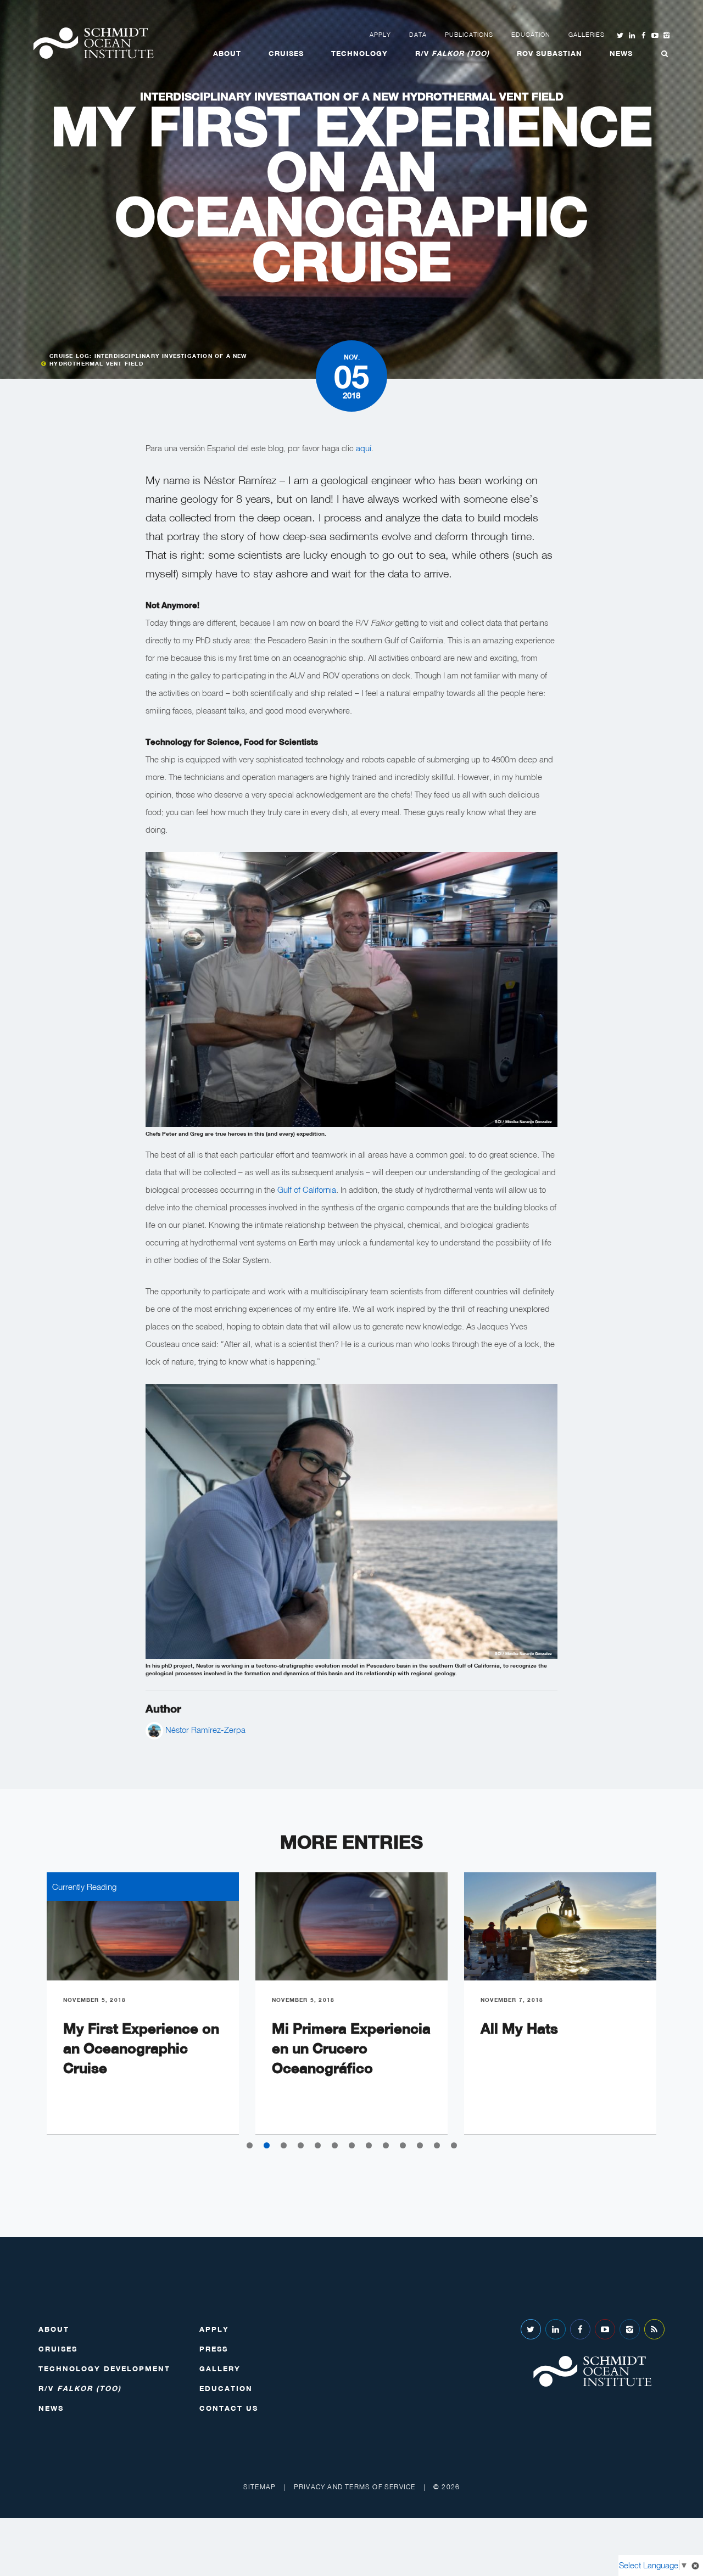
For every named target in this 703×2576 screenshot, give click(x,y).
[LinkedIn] (556, 2329)
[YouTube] (605, 2329)
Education (531, 35)
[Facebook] (580, 2329)
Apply (380, 35)
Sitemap (260, 2487)
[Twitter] (531, 2329)
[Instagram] (630, 2329)
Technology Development (104, 2369)
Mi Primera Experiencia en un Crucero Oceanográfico (351, 2048)
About (227, 53)
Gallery (220, 2369)
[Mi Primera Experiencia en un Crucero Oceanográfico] (351, 1926)
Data (418, 35)
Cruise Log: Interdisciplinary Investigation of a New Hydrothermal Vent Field (148, 360)
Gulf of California (307, 1189)
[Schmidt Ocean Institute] (93, 43)
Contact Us (229, 2408)
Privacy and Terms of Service (355, 2487)
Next (681, 2012)
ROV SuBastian (549, 53)
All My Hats (519, 2028)
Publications (469, 35)
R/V (452, 53)
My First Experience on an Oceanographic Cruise (141, 2048)
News (621, 53)
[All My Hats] (560, 1926)
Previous (22, 2012)
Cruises (286, 53)
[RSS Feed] (654, 2329)
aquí (364, 448)
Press (214, 2349)
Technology (359, 53)
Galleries (587, 35)
